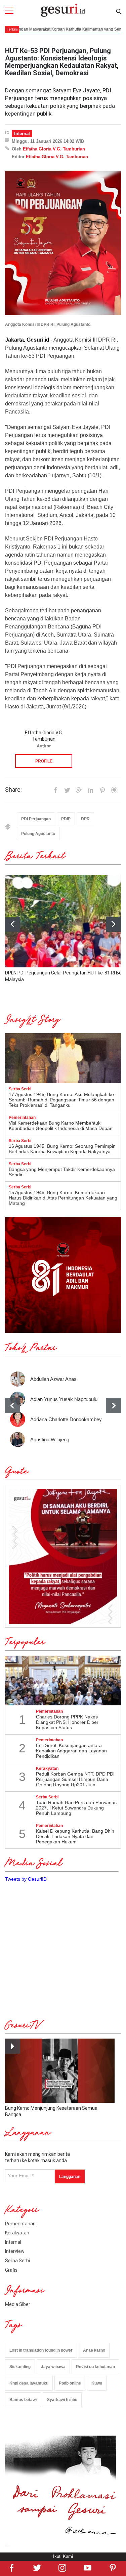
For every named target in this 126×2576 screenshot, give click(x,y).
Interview (15, 2251)
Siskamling (20, 2367)
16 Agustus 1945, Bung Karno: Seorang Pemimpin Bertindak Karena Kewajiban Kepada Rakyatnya (62, 1149)
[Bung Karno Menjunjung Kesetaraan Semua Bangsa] (60, 2070)
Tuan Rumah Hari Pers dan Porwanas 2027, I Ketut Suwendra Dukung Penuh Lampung (76, 1808)
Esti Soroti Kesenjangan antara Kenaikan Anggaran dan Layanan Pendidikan (71, 1751)
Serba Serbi (17, 2261)
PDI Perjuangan (36, 819)
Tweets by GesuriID (26, 1879)
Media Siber (18, 2304)
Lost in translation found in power (41, 2350)
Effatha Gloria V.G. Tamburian (54, 149)
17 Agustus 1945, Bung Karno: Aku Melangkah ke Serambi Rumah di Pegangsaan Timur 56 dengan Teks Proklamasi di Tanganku (61, 1100)
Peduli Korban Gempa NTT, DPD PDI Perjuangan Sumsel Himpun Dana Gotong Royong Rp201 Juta (75, 1779)
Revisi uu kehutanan (95, 2367)
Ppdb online (70, 2383)
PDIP (66, 819)
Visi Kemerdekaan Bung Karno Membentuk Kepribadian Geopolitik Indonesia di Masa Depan (61, 1126)
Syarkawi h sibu (62, 2400)
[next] (113, 924)
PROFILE (44, 761)
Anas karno (94, 2350)
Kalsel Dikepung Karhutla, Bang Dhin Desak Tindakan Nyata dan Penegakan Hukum (75, 1836)
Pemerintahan (20, 2224)
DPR (85, 819)
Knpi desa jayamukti (29, 2383)
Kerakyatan (17, 2233)
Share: (13, 790)
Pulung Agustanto (38, 834)
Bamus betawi (23, 2400)
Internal (22, 134)
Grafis (11, 2270)
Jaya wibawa (53, 2367)
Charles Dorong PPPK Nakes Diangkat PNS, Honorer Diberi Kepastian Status (68, 1722)
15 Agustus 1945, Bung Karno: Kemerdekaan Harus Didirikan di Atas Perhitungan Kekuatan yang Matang (63, 1198)
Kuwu (97, 2383)
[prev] (13, 1406)
